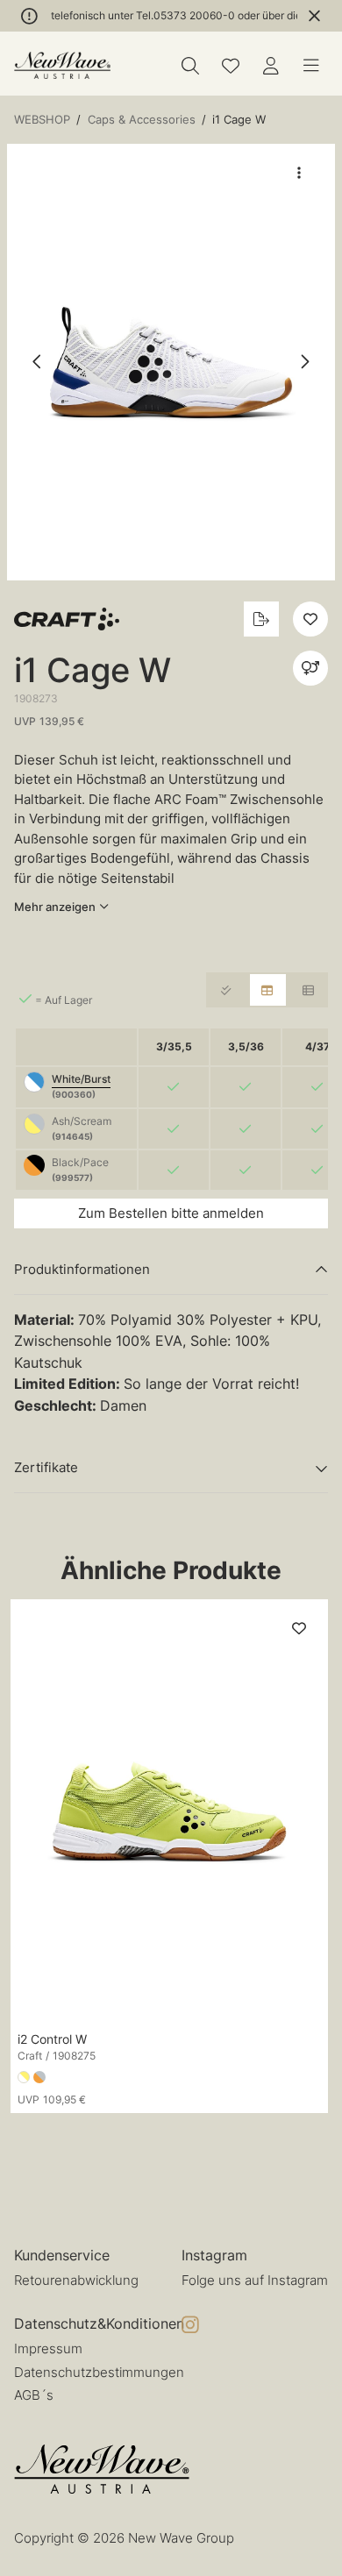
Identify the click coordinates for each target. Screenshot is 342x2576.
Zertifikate (46, 1467)
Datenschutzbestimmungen (99, 2372)
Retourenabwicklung (76, 2280)
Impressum (48, 2348)
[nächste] (304, 362)
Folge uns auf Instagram (255, 2280)
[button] (171, 363)
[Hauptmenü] (311, 66)
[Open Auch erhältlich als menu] (310, 668)
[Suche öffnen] (190, 66)
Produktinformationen (82, 1269)
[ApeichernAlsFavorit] (231, 66)
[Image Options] (299, 173)
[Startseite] (62, 65)
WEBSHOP (42, 119)
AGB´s (34, 2395)
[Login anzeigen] (271, 66)
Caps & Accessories (142, 119)
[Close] (314, 16)
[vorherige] (38, 362)
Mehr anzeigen (55, 907)
